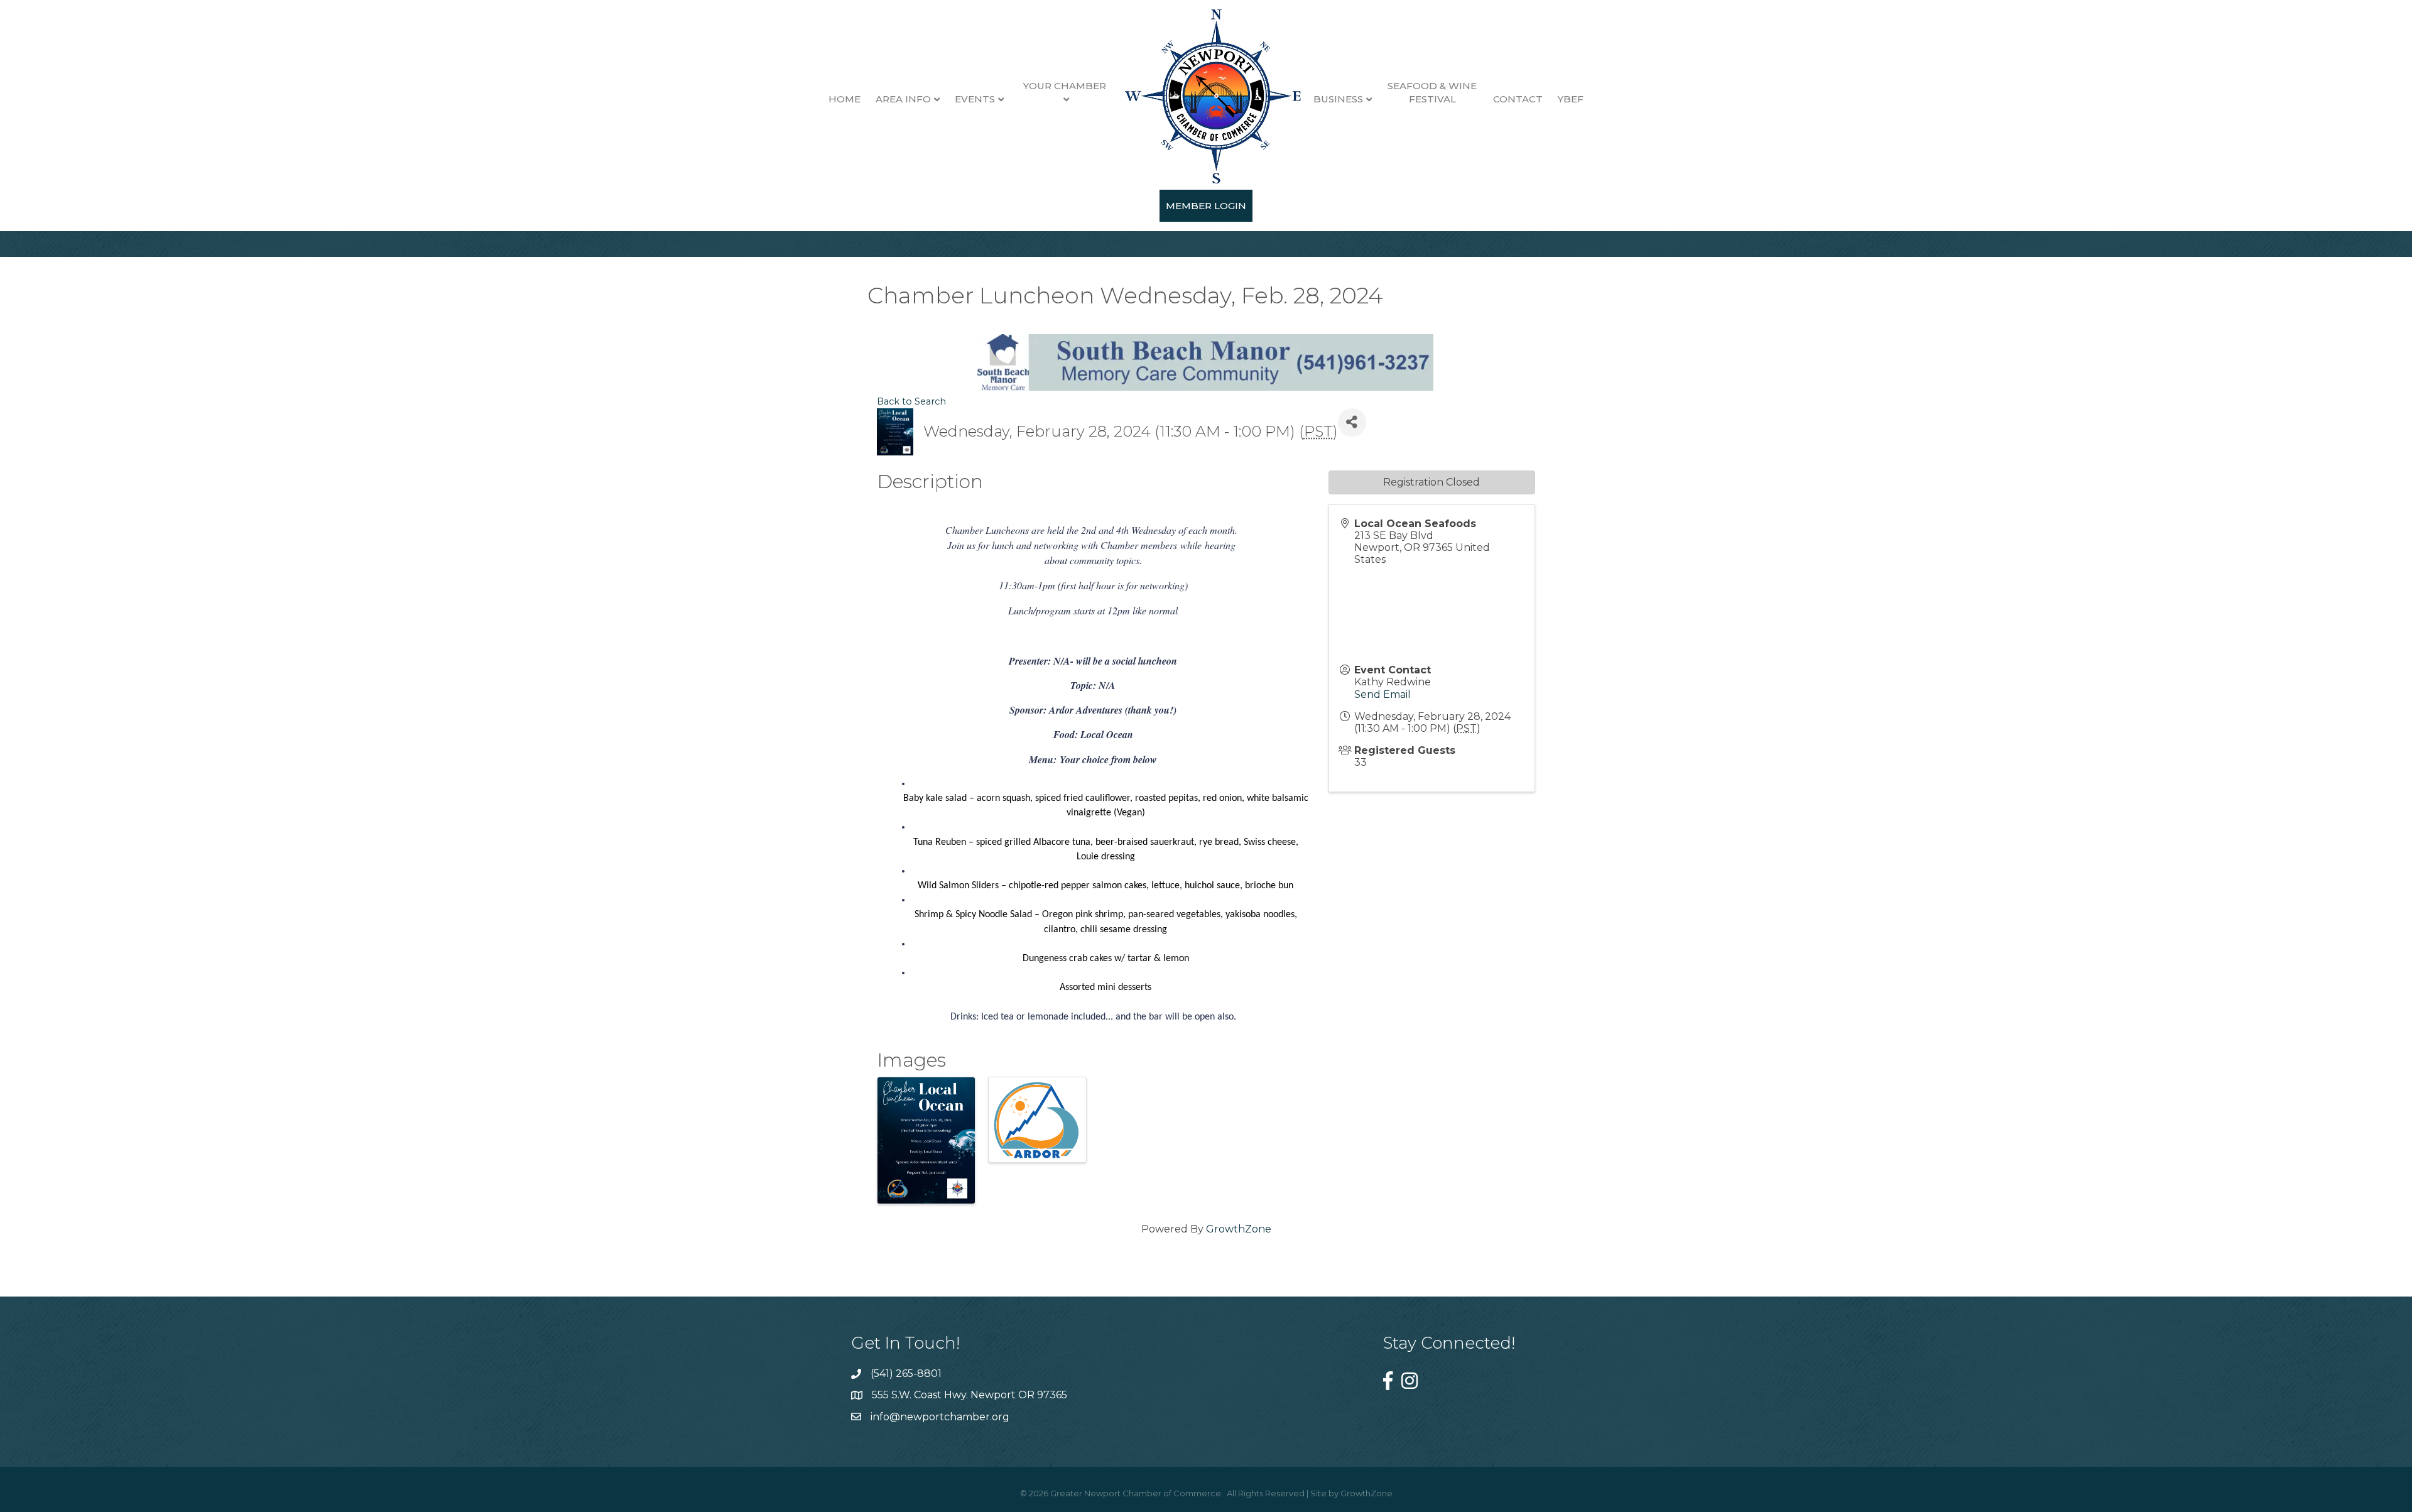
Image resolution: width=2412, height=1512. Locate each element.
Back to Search (911, 401)
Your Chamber (1065, 86)
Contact (1518, 99)
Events (975, 99)
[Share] (1352, 422)
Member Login (1206, 206)
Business (1338, 99)
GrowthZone (1239, 1229)
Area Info (903, 99)
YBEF (1571, 99)
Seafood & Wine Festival (1432, 92)
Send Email (1383, 694)
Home (845, 99)
